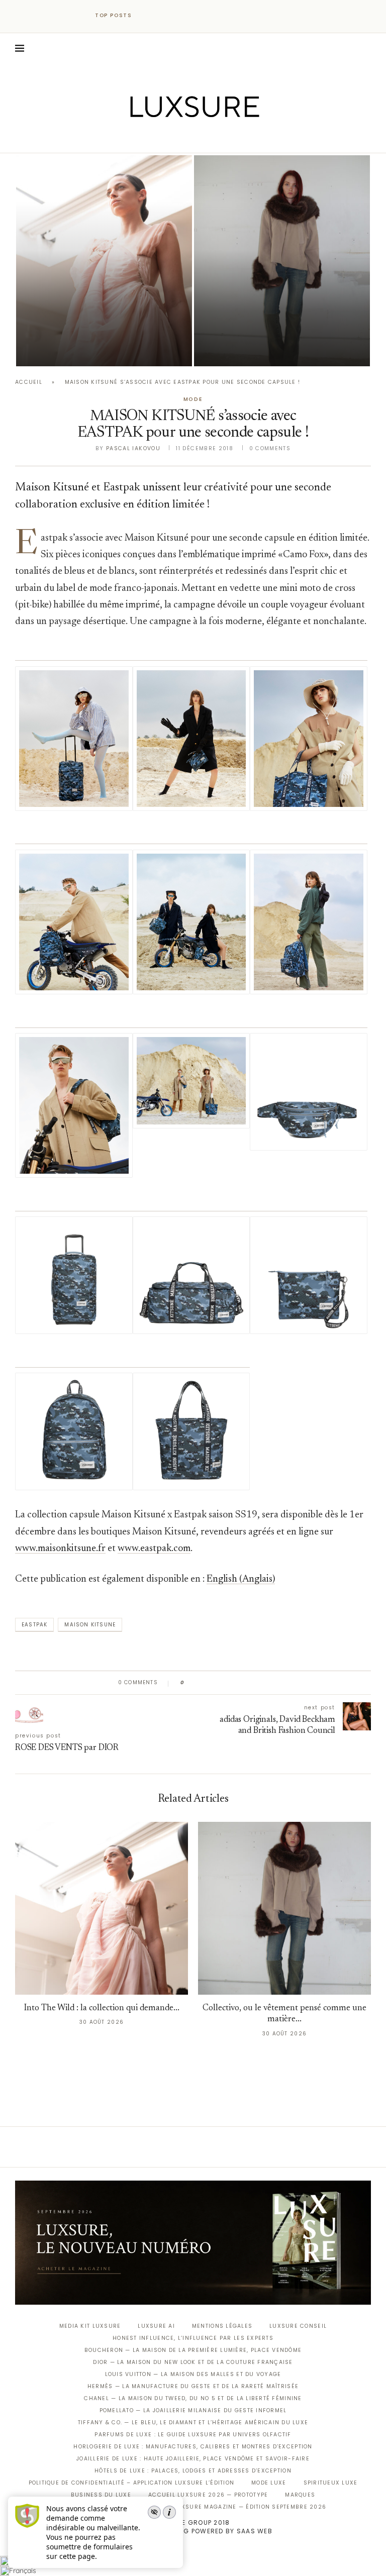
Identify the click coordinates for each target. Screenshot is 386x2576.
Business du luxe (101, 2495)
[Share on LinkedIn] (230, 1683)
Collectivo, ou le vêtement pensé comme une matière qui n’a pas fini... (277, 323)
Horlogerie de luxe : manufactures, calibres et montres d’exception (193, 2447)
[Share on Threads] (250, 1683)
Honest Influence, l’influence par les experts (193, 2338)
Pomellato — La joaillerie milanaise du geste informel (193, 2410)
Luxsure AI (156, 2326)
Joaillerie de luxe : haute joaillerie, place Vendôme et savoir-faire (193, 2459)
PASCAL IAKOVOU (67, 349)
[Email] (228, 139)
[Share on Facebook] (202, 1683)
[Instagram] (186, 139)
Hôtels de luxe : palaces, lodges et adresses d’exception (193, 2471)
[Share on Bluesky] (260, 1683)
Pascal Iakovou (133, 448)
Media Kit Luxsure (90, 2326)
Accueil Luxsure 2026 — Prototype (208, 2495)
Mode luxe (269, 2483)
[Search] (366, 48)
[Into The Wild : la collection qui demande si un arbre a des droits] (104, 261)
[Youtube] (214, 139)
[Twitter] (172, 139)
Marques (300, 2495)
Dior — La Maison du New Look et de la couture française (193, 2362)
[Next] (162, 16)
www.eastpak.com (154, 1549)
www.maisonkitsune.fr (60, 1549)
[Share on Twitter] (211, 1683)
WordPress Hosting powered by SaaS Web (193, 2531)
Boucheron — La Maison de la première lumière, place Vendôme (193, 2350)
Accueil (29, 382)
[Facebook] (158, 139)
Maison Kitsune (90, 1625)
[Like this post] (190, 1683)
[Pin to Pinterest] (221, 1683)
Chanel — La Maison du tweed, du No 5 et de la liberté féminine (193, 2398)
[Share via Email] (269, 1683)
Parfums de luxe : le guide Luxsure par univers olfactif (193, 2435)
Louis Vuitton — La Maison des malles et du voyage (193, 2374)
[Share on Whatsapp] (240, 1683)
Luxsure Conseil (298, 2326)
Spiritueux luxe (331, 2483)
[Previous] (149, 16)
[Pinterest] (200, 139)
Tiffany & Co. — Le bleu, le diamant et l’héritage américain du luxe (193, 2423)
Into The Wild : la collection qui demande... (102, 2008)
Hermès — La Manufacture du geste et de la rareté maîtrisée (193, 2386)
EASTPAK (34, 1625)
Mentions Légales (222, 2326)
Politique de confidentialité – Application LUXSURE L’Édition (132, 2483)
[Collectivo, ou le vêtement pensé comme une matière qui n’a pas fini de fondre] (282, 261)
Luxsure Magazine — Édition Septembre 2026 (250, 2507)
